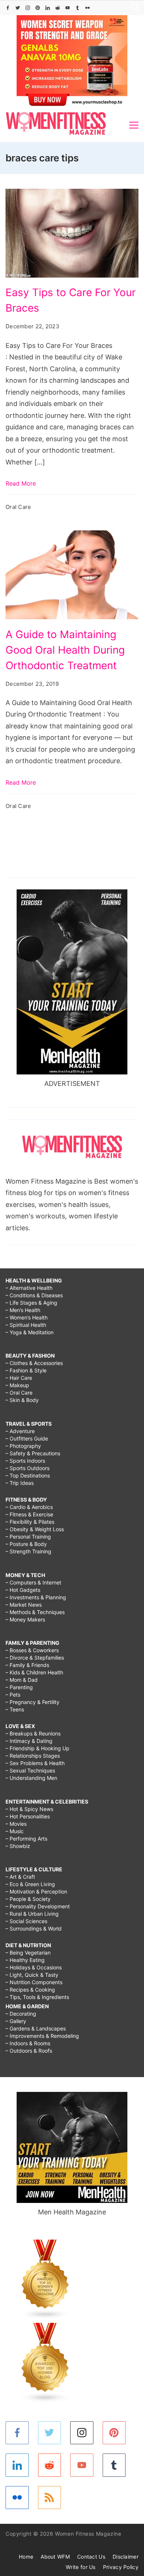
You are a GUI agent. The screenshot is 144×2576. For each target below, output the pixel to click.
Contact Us (91, 2557)
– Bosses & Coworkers (32, 1650)
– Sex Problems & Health (35, 1763)
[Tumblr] (78, 8)
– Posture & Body (26, 1544)
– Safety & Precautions (33, 1453)
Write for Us (81, 2567)
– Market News (24, 1605)
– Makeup (17, 1385)
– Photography (23, 1446)
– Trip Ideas (20, 1483)
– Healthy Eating (25, 1960)
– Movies (16, 1824)
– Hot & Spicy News (29, 1809)
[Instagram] (28, 8)
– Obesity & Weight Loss (35, 1529)
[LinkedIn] (48, 8)
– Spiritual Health (26, 1325)
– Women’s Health (27, 1317)
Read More (21, 483)
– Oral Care (19, 1393)
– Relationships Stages (33, 1756)
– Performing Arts (26, 1839)
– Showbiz (18, 1846)
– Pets (13, 1695)
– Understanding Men (31, 1778)
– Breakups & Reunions (33, 1733)
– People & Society (28, 1899)
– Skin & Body (22, 1400)
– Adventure (20, 1431)
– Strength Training (28, 1551)
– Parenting (19, 1687)
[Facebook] (8, 8)
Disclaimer (126, 2557)
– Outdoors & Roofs (29, 2051)
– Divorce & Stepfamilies (35, 1658)
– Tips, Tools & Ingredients (37, 1997)
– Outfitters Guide (27, 1438)
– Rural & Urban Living (32, 1914)
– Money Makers (25, 1619)
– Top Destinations (28, 1475)
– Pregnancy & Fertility (32, 1702)
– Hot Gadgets (23, 1590)
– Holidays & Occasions (34, 1967)
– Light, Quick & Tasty (32, 1975)
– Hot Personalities (28, 1816)
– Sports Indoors (25, 1461)
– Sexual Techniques (30, 1770)
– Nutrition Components (34, 1982)
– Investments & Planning (36, 1597)
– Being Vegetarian (28, 1953)
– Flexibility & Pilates (30, 1522)
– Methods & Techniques (35, 1612)
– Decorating (21, 2014)
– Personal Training (28, 1537)
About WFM (55, 2557)
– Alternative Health (29, 1288)
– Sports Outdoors (28, 1468)
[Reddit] (58, 8)
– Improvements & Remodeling (42, 2036)
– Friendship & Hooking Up (37, 1748)
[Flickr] (88, 8)
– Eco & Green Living (30, 1884)
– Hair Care (19, 1378)
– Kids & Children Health (34, 1672)
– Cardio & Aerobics (29, 1507)
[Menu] (134, 125)
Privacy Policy (121, 2567)
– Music (15, 1831)
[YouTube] (68, 8)
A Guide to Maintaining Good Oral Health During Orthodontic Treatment (65, 650)
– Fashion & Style (26, 1370)
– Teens (15, 1709)
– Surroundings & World (34, 1928)
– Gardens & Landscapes (36, 2028)
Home (26, 2557)
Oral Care (18, 507)
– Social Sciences (26, 1921)
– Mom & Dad (22, 1680)
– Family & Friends (27, 1665)
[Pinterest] (38, 8)
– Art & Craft (20, 1877)
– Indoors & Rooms (28, 2043)
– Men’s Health (23, 1310)
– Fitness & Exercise (29, 1514)
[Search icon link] (133, 8)
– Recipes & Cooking (30, 1990)
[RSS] (50, 2498)
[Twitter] (18, 8)
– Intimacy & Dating (29, 1741)
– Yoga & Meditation (30, 1332)
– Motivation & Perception (36, 1891)
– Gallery (16, 2021)
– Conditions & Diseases (34, 1295)
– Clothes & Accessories (34, 1363)
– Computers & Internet (33, 1582)
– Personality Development (38, 1906)
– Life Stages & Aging (31, 1303)
